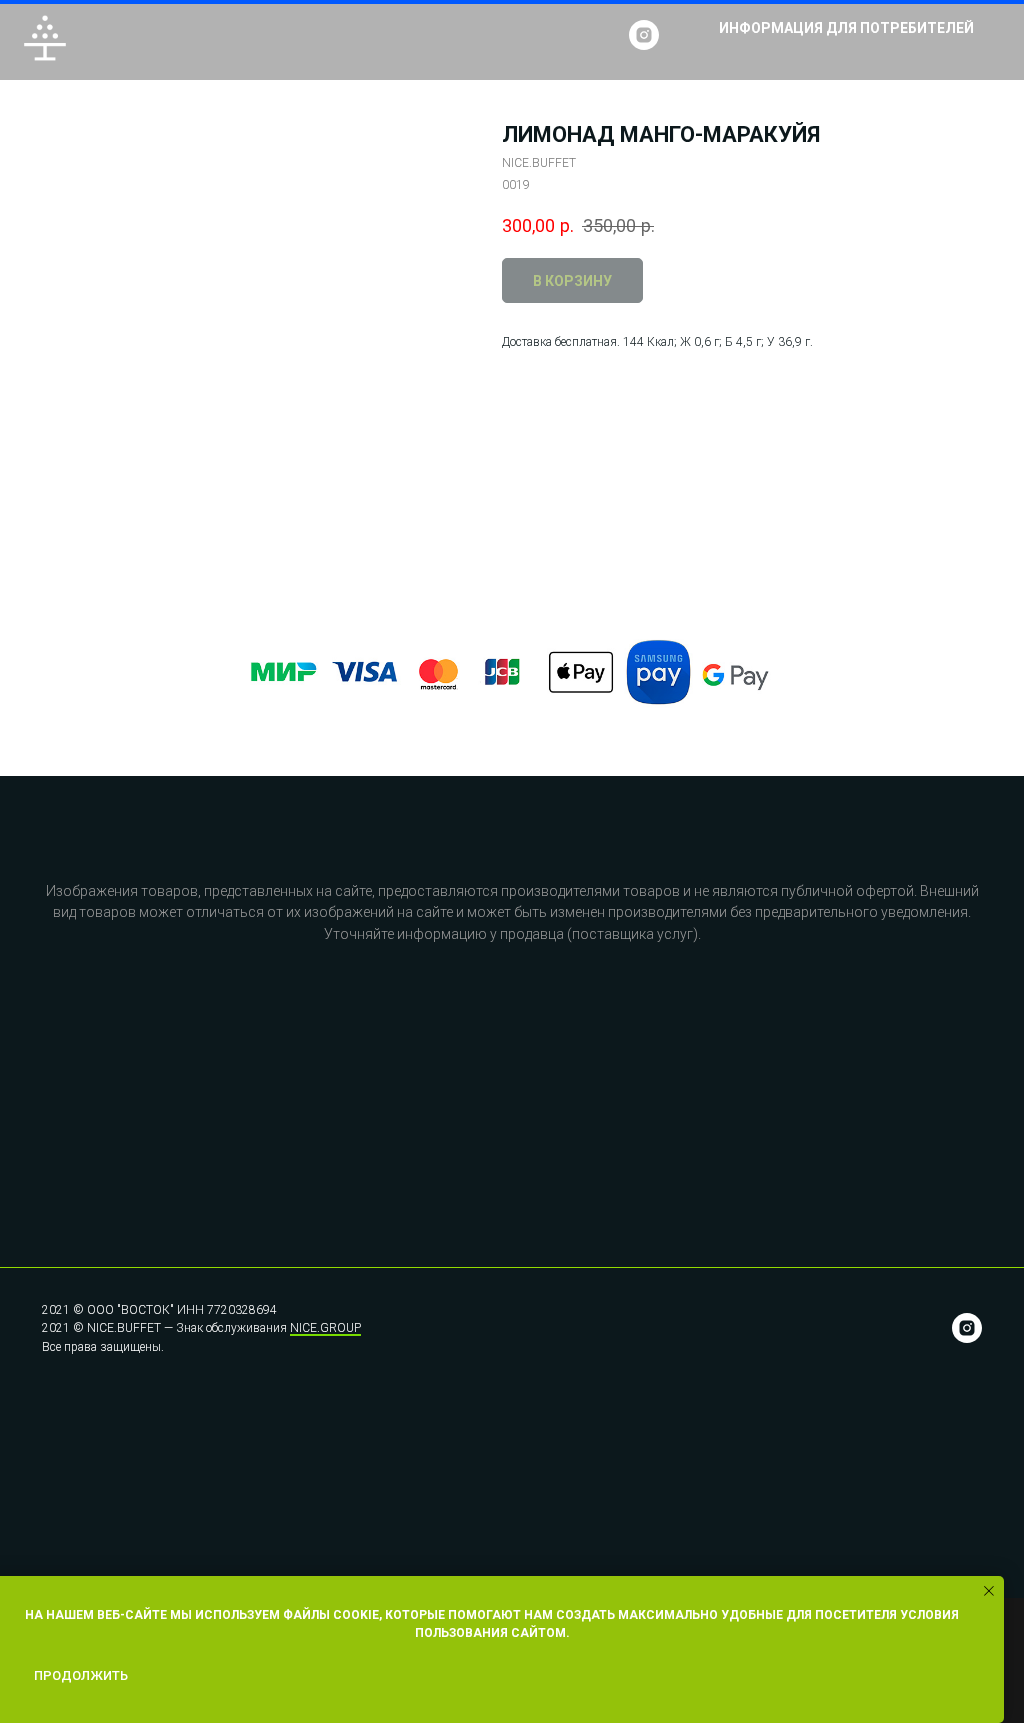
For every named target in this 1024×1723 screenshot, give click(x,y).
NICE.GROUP (325, 1328)
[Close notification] (989, 1591)
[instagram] (644, 35)
